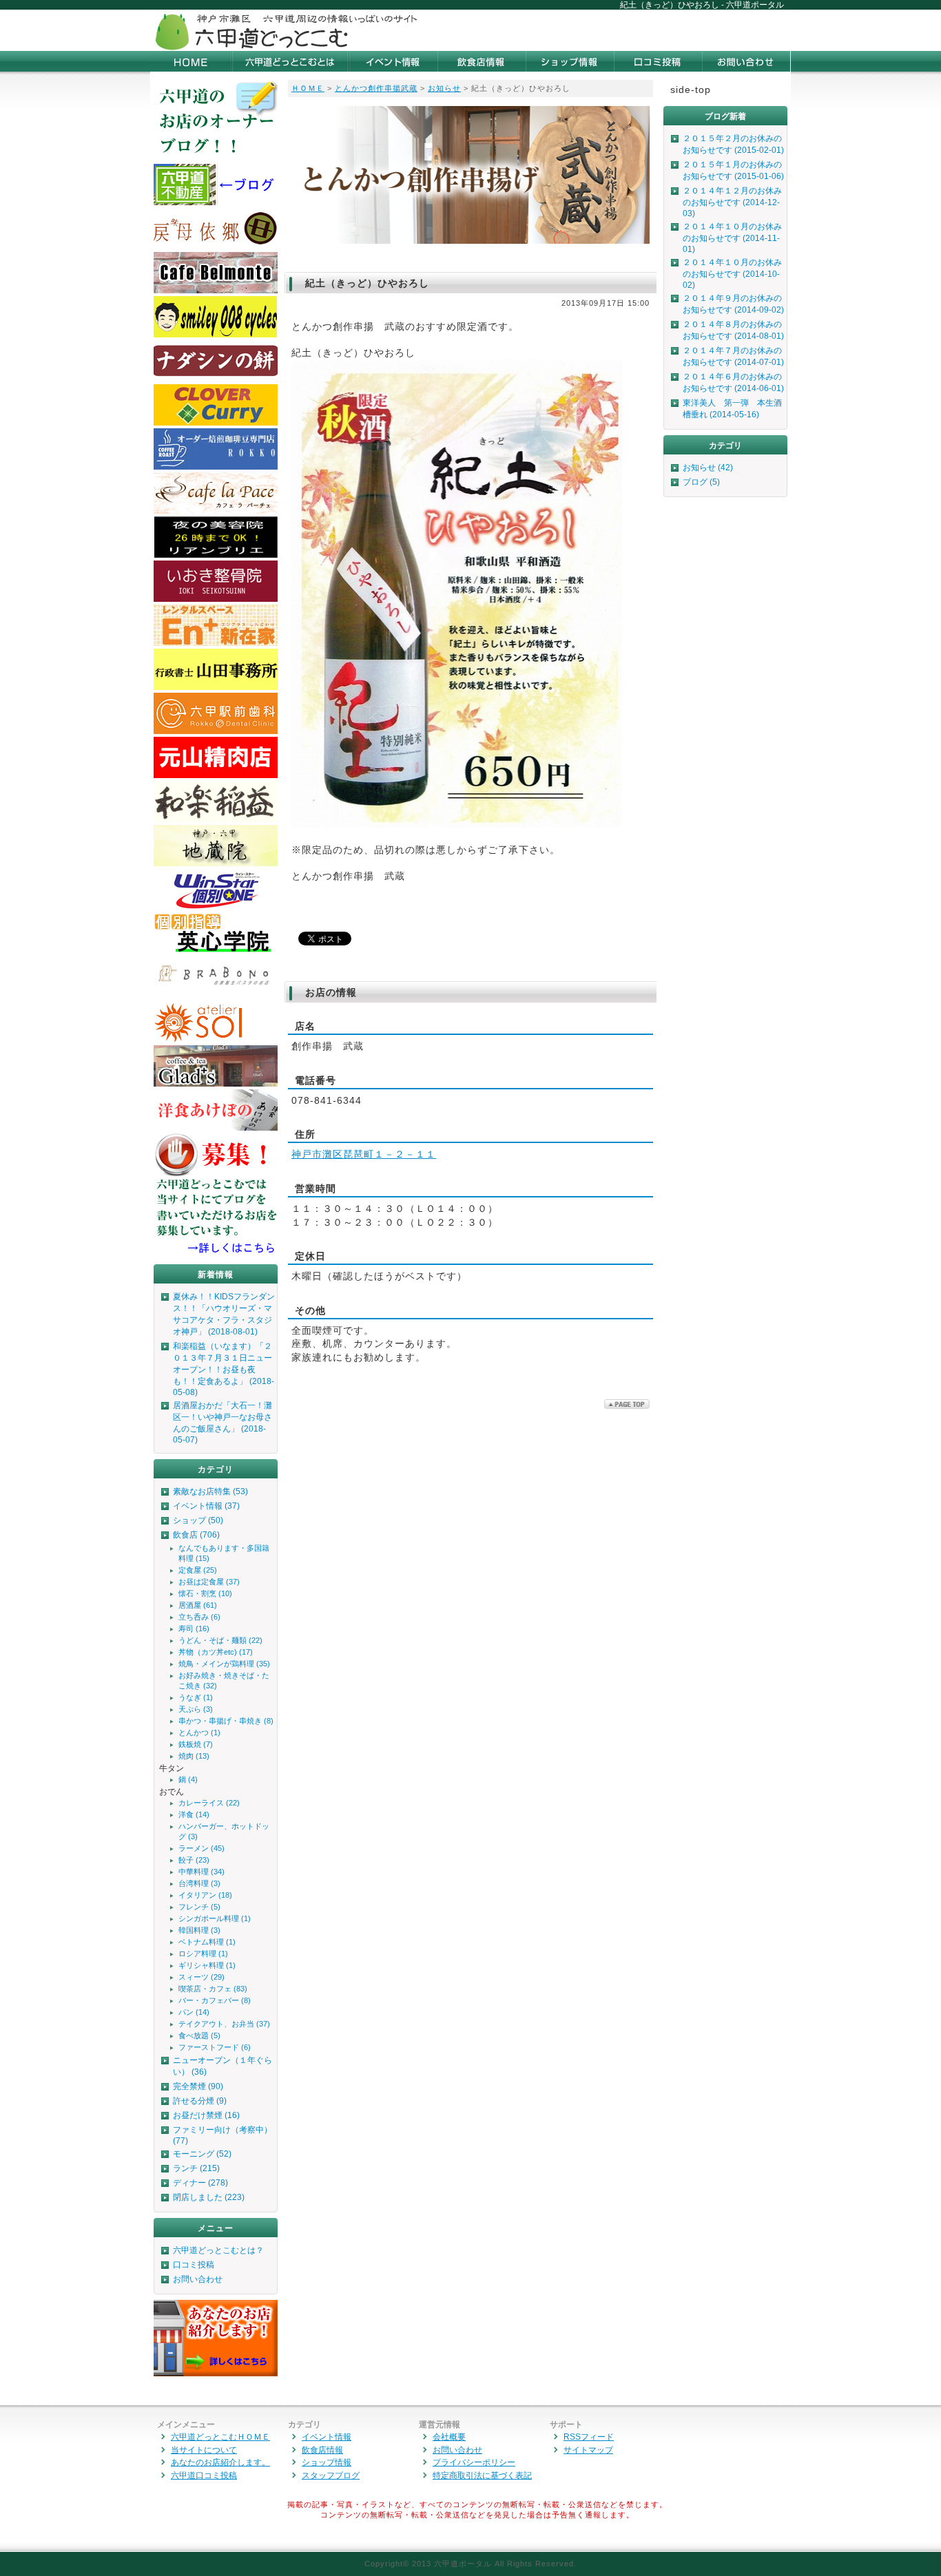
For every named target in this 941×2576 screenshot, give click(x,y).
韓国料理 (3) (199, 1930)
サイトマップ (588, 2450)
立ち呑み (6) (199, 1617)
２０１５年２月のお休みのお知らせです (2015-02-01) (733, 144)
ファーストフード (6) (215, 2047)
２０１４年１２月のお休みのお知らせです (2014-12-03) (732, 202)
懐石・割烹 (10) (205, 1593)
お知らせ (444, 88)
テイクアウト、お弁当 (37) (224, 2024)
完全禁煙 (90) (198, 2086)
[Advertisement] (630, 30)
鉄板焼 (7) (196, 1744)
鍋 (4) (188, 1779)
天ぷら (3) (196, 1709)
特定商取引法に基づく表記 (482, 2475)
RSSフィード (589, 2437)
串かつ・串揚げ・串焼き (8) (226, 1721)
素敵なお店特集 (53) (210, 1491)
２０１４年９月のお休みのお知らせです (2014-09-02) (733, 304)
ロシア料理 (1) (203, 1954)
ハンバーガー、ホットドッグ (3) (224, 1831)
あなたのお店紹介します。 (220, 2462)
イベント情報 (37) (206, 1506)
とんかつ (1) (199, 1732)
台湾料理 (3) (199, 1883)
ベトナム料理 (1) (207, 1942)
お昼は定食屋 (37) (209, 1582)
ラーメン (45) (201, 1848)
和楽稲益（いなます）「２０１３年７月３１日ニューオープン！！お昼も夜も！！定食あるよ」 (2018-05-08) (224, 1369)
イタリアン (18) (205, 1895)
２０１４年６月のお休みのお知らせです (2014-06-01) (733, 383)
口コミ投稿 (194, 2265)
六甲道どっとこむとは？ (218, 2250)
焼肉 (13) (194, 1756)
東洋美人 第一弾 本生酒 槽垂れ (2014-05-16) (734, 409)
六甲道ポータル (463, 2564)
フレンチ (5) (199, 1907)
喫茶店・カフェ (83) (213, 1989)
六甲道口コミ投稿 (204, 2475)
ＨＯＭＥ (308, 88)
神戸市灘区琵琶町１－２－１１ (364, 1154)
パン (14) (194, 2012)
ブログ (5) (701, 482)
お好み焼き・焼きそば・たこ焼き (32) (224, 1680)
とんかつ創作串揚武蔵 (376, 88)
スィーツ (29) (201, 1977)
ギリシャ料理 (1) (207, 1965)
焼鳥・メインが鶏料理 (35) (224, 1664)
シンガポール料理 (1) (215, 1918)
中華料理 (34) (201, 1872)
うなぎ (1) (196, 1697)
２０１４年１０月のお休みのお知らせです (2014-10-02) (732, 274)
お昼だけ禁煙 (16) (206, 2115)
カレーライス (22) (209, 1803)
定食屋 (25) (198, 1570)
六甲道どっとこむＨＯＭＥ (220, 2437)
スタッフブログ (331, 2475)
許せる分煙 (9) (200, 2101)
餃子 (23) (194, 1860)
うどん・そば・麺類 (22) (220, 1640)
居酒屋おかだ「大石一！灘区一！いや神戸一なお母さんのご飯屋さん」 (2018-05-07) (223, 1423)
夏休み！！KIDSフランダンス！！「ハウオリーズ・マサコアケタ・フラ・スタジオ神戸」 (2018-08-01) (224, 1314)
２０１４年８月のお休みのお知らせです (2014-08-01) (733, 330)
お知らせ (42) (708, 468)
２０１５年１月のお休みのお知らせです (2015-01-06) (733, 170)
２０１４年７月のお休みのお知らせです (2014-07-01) (733, 356)
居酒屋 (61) (198, 1605)
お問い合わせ (198, 2279)
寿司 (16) (194, 1629)
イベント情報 (327, 2437)
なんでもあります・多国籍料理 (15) (224, 1553)
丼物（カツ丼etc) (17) (216, 1652)
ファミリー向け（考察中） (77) (223, 2135)
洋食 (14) (194, 1814)
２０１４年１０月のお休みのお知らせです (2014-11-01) (732, 238)
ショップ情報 (327, 2462)
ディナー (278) (200, 2183)
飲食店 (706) (196, 1535)
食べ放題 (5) (199, 2035)
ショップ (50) (198, 1520)
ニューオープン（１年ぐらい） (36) (223, 2066)
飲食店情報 (322, 2450)
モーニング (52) (202, 2154)
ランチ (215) (196, 2168)
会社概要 (449, 2437)
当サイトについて (204, 2450)
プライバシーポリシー (474, 2462)
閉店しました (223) (209, 2197)
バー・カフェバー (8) (215, 2000)
